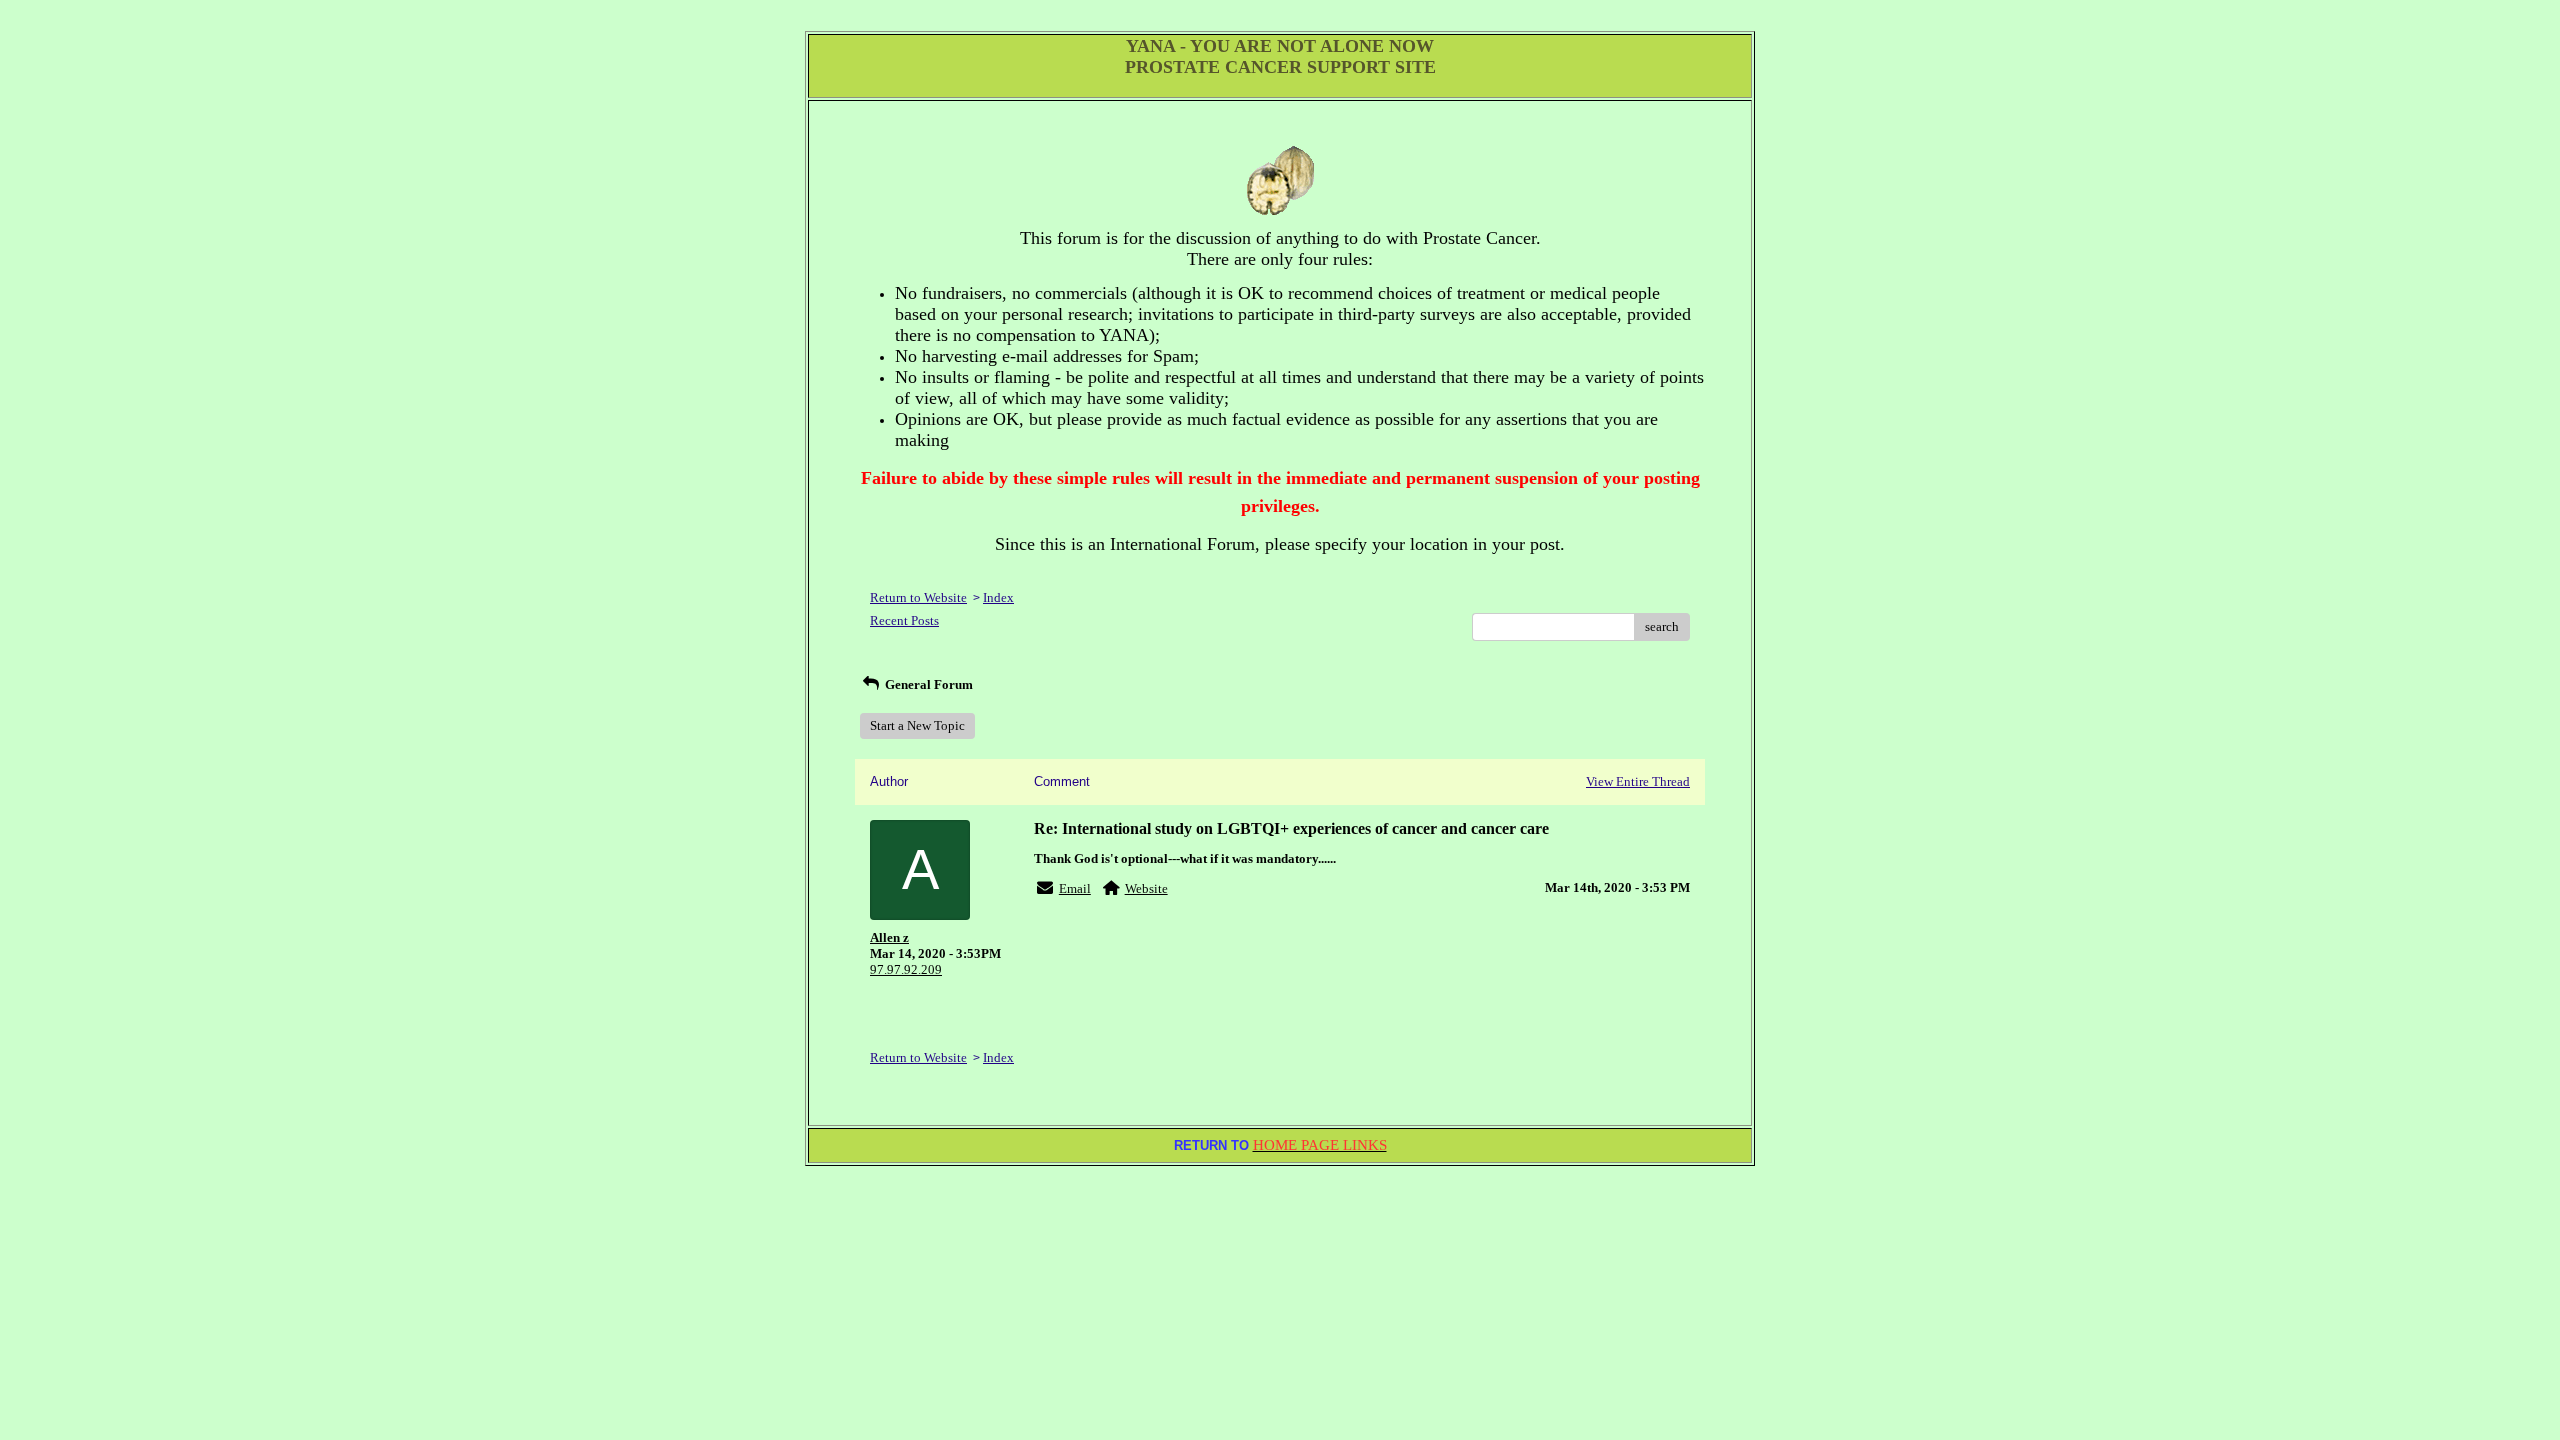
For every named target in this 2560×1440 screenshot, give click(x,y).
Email (1075, 888)
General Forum (927, 684)
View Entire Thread (1638, 781)
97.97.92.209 (906, 969)
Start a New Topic (917, 725)
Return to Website (918, 597)
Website (1146, 888)
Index (998, 597)
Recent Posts (904, 620)
